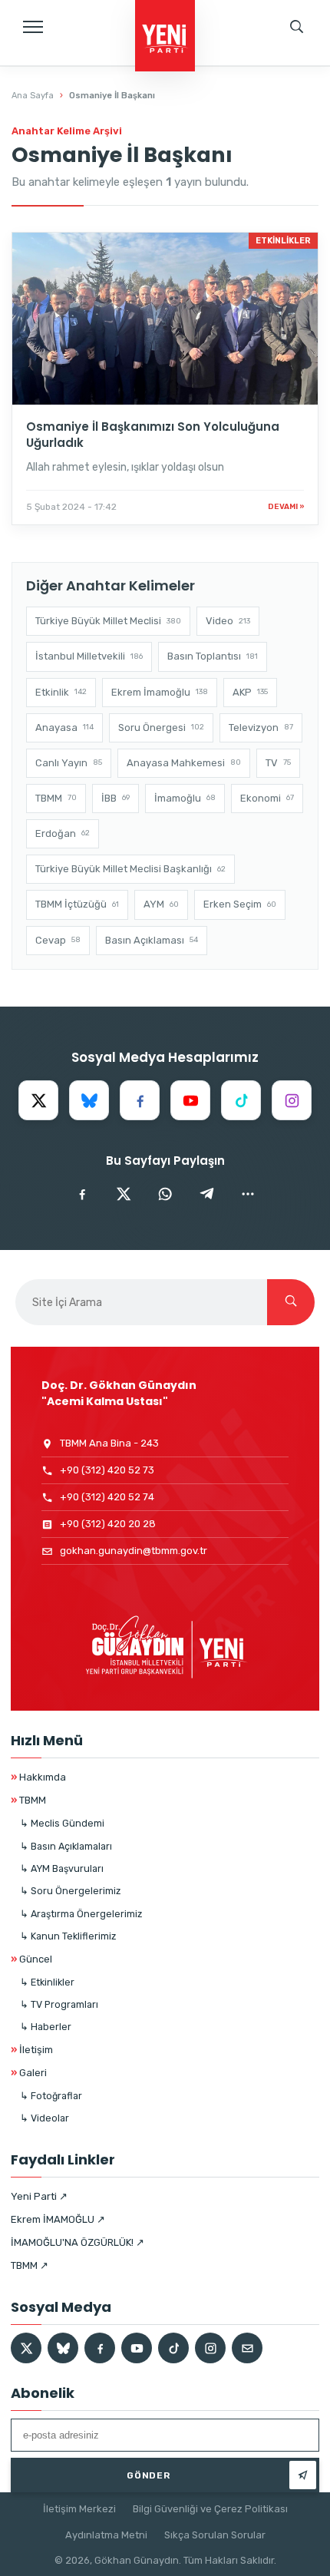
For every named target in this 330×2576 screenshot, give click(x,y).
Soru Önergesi (161, 727)
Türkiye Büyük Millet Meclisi (108, 621)
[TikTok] (241, 1100)
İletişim (32, 2050)
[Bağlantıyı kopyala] (248, 1194)
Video (228, 621)
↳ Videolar (45, 2118)
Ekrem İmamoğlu (160, 692)
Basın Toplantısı (213, 656)
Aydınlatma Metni (106, 2535)
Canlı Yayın (69, 763)
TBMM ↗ (30, 2265)
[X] (38, 1100)
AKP (250, 692)
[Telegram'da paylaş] (206, 1194)
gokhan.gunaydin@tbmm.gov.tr (134, 1551)
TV (278, 763)
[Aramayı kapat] (303, 81)
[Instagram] (292, 1100)
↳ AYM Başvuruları (62, 1868)
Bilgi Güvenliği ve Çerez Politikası (210, 2509)
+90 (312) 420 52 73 (107, 1470)
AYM (161, 904)
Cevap (58, 940)
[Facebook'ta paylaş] (82, 1194)
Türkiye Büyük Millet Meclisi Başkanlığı (130, 869)
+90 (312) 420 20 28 (108, 1524)
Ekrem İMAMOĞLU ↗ (58, 2219)
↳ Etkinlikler (47, 1982)
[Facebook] (140, 1100)
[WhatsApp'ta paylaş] (165, 1194)
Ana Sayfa (33, 96)
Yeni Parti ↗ (39, 2196)
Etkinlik (61, 692)
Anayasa (64, 727)
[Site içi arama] (297, 27)
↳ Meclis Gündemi (62, 1823)
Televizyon (261, 727)
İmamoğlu (185, 798)
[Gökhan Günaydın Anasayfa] (165, 37)
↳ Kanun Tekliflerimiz (68, 1936)
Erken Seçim (240, 904)
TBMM (56, 798)
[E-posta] (247, 2348)
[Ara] (291, 1302)
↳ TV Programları (59, 2004)
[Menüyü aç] (33, 27)
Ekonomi (267, 798)
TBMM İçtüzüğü (77, 904)
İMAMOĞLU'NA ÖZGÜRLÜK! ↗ (78, 2242)
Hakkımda (38, 1777)
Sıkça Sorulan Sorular (215, 2535)
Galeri (29, 2073)
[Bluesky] (89, 1100)
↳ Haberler (46, 2027)
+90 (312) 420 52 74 (107, 1497)
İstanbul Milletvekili (89, 656)
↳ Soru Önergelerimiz (70, 1891)
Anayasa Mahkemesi (184, 763)
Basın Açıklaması (152, 940)
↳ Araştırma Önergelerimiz (81, 1914)
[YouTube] (190, 1100)
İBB (115, 798)
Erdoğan (63, 833)
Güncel (31, 1959)
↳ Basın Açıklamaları (66, 1846)
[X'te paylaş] (124, 1194)
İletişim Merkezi (79, 2509)
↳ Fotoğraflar (51, 2096)
